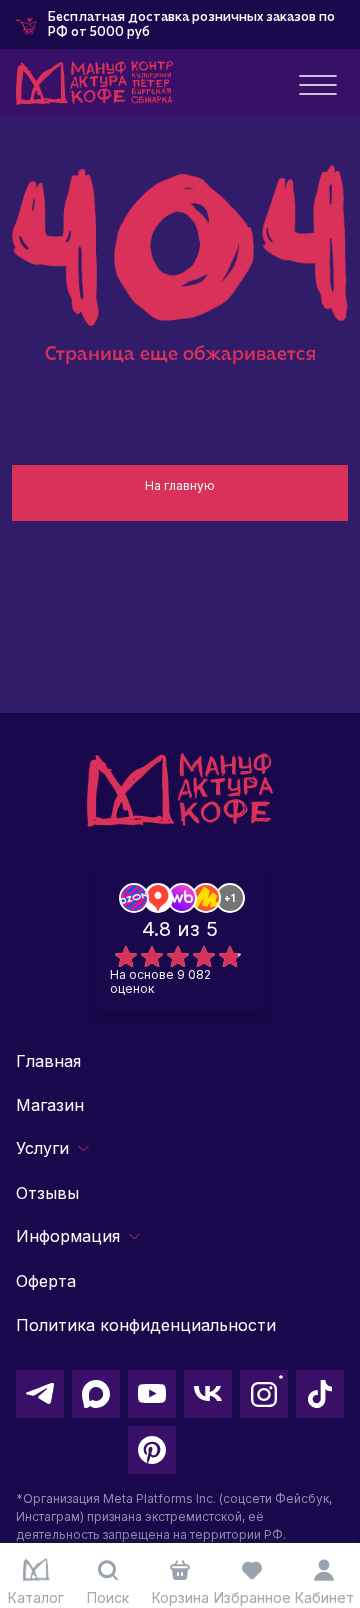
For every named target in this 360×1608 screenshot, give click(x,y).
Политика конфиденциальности (146, 1325)
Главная (48, 1061)
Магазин (50, 1105)
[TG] (40, 1394)
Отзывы (47, 1193)
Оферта (46, 1281)
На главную (180, 485)
